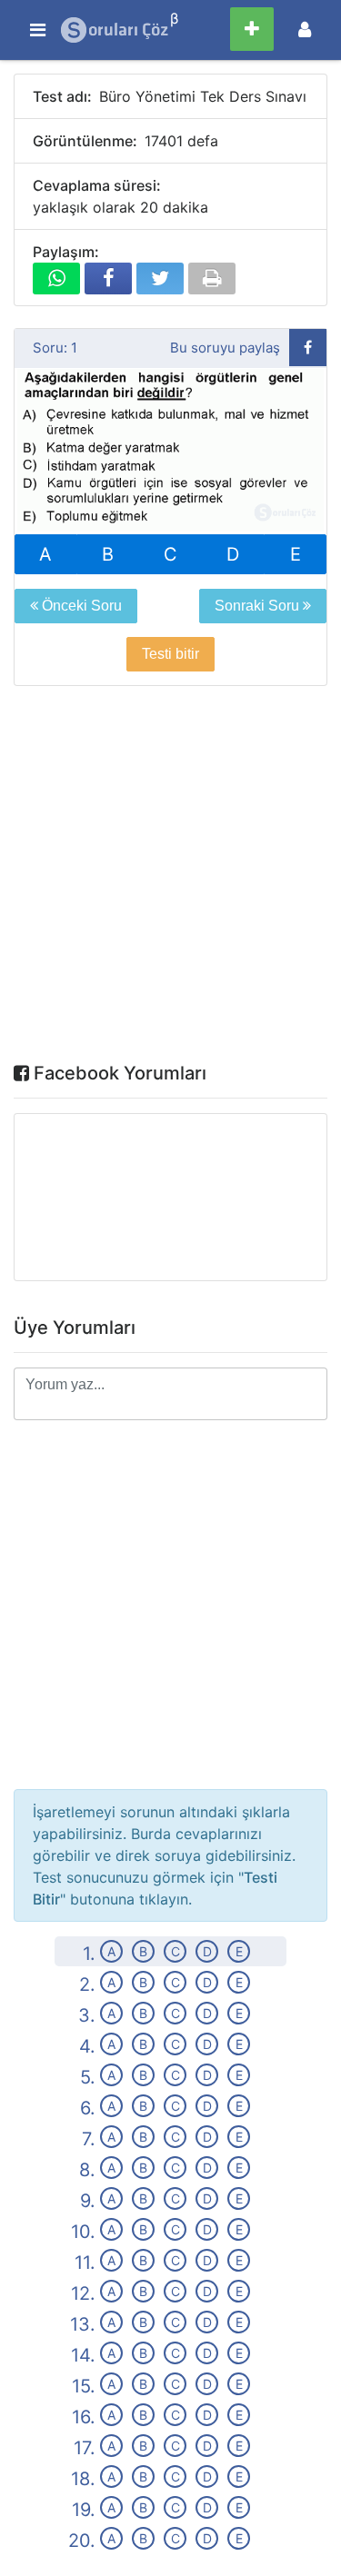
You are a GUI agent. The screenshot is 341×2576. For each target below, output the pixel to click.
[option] (170, 452)
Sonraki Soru (259, 606)
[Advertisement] (170, 878)
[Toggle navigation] (305, 30)
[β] (115, 30)
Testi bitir (170, 654)
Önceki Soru (80, 606)
